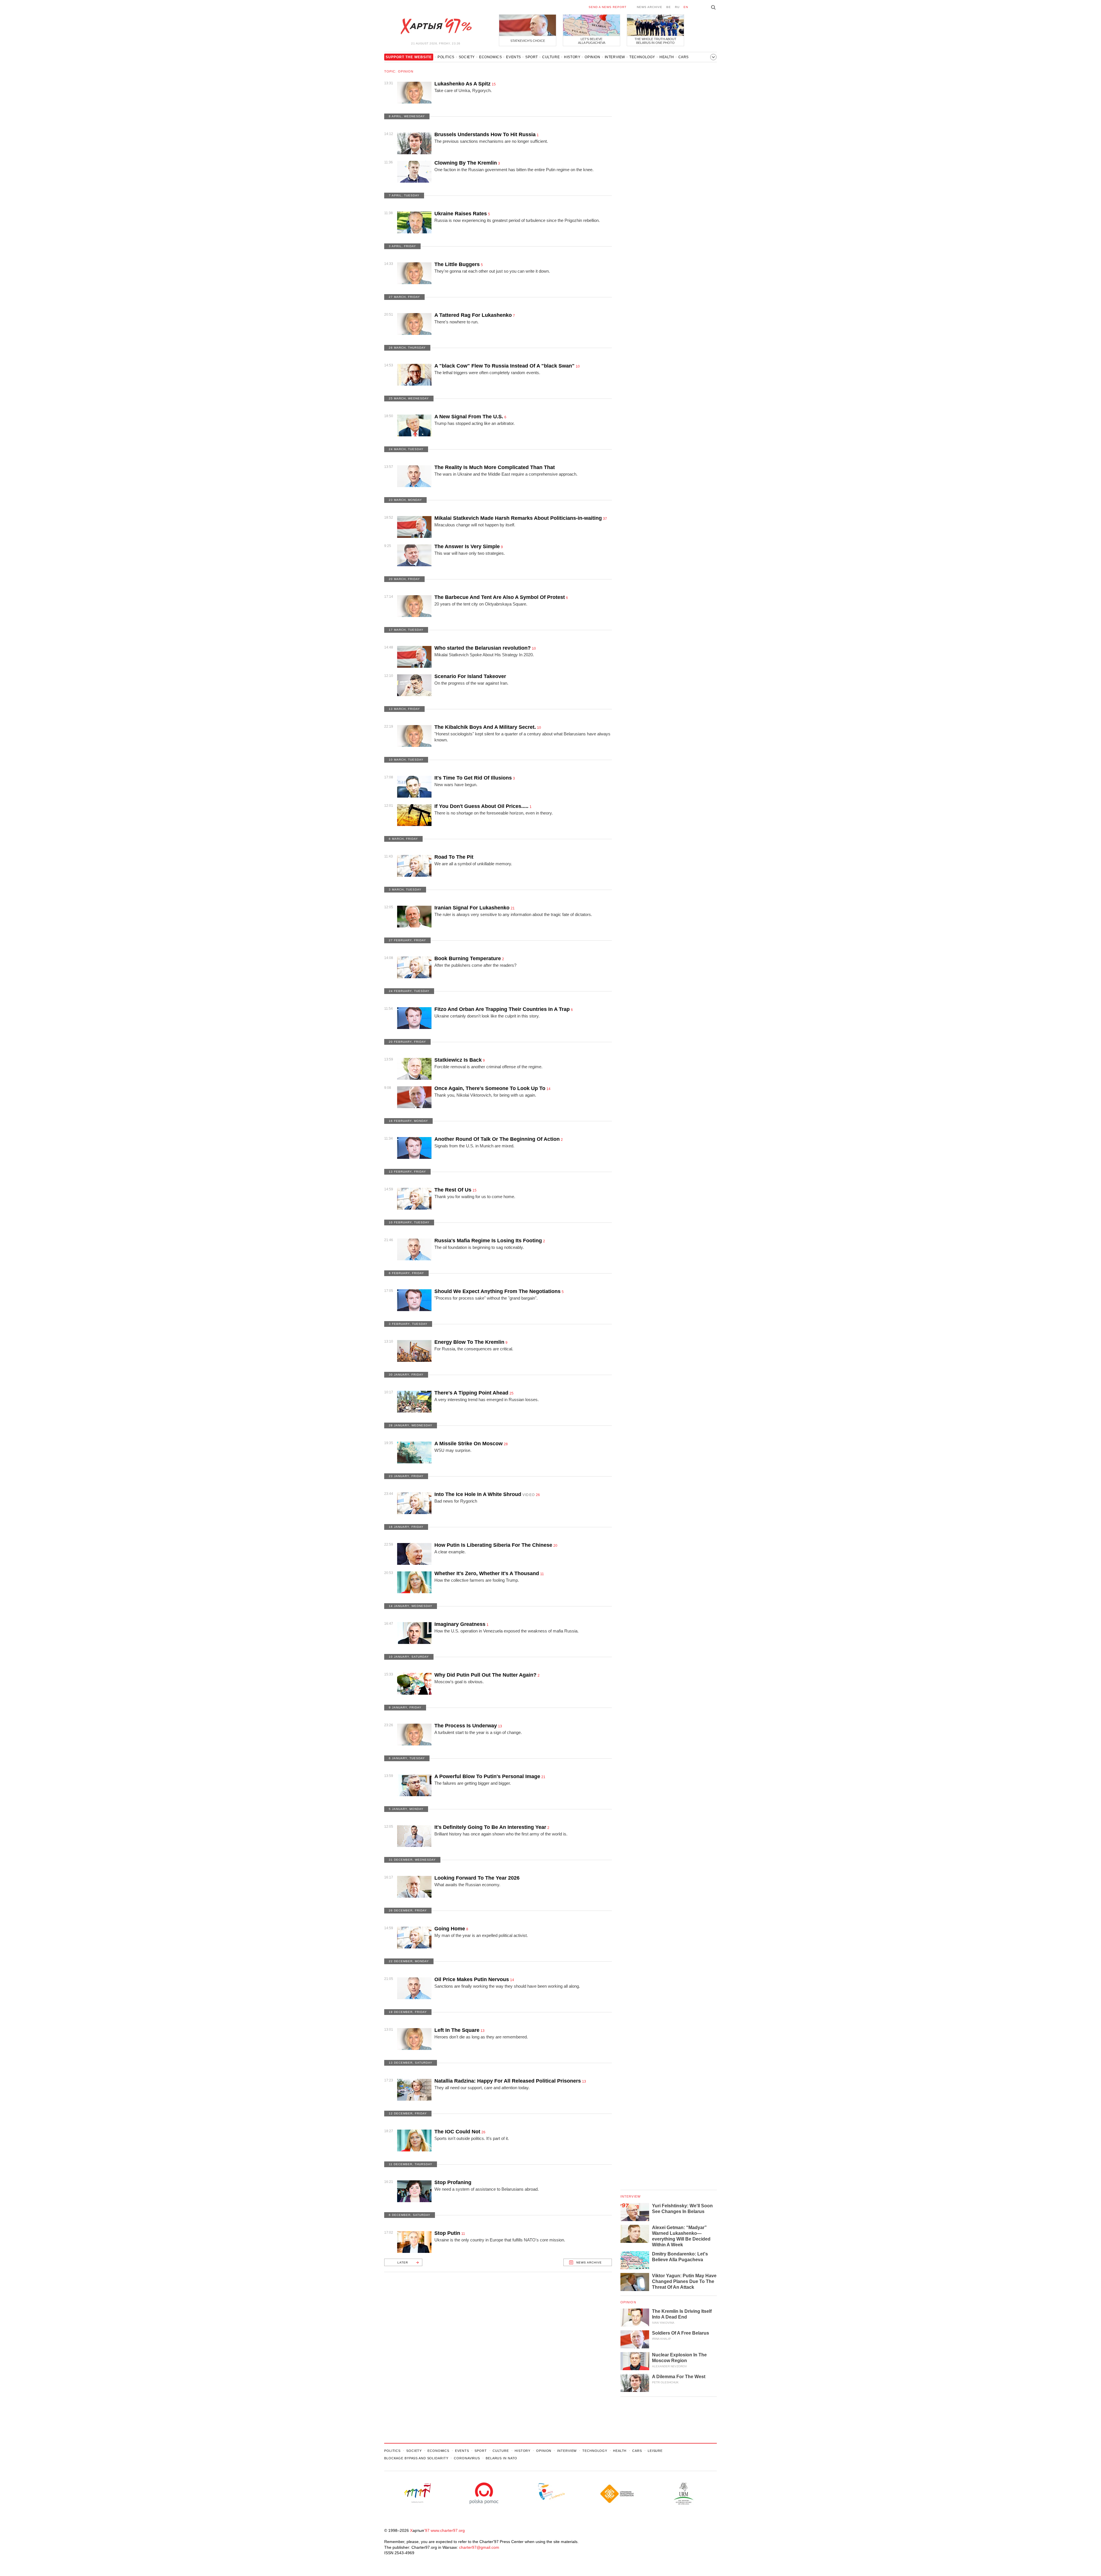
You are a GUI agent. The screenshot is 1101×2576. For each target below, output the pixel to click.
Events (514, 57)
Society (467, 57)
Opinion (592, 57)
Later (403, 2262)
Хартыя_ (436, 26)
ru (677, 7)
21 (513, 908)
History (572, 57)
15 (494, 84)
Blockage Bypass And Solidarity (416, 2458)
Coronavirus (467, 2458)
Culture (551, 57)
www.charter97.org (448, 2530)
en (686, 7)
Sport (532, 57)
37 (605, 519)
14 (548, 1089)
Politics (446, 57)
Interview (615, 57)
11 (542, 1574)
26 (538, 1495)
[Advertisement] (498, 2355)
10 (578, 366)
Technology (642, 57)
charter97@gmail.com (479, 2547)
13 (500, 1726)
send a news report (608, 7)
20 (555, 1546)
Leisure (655, 2451)
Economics (490, 57)
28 (506, 1444)
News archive (650, 7)
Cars (684, 57)
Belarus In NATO (501, 2458)
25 (512, 1393)
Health (667, 57)
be (669, 7)
